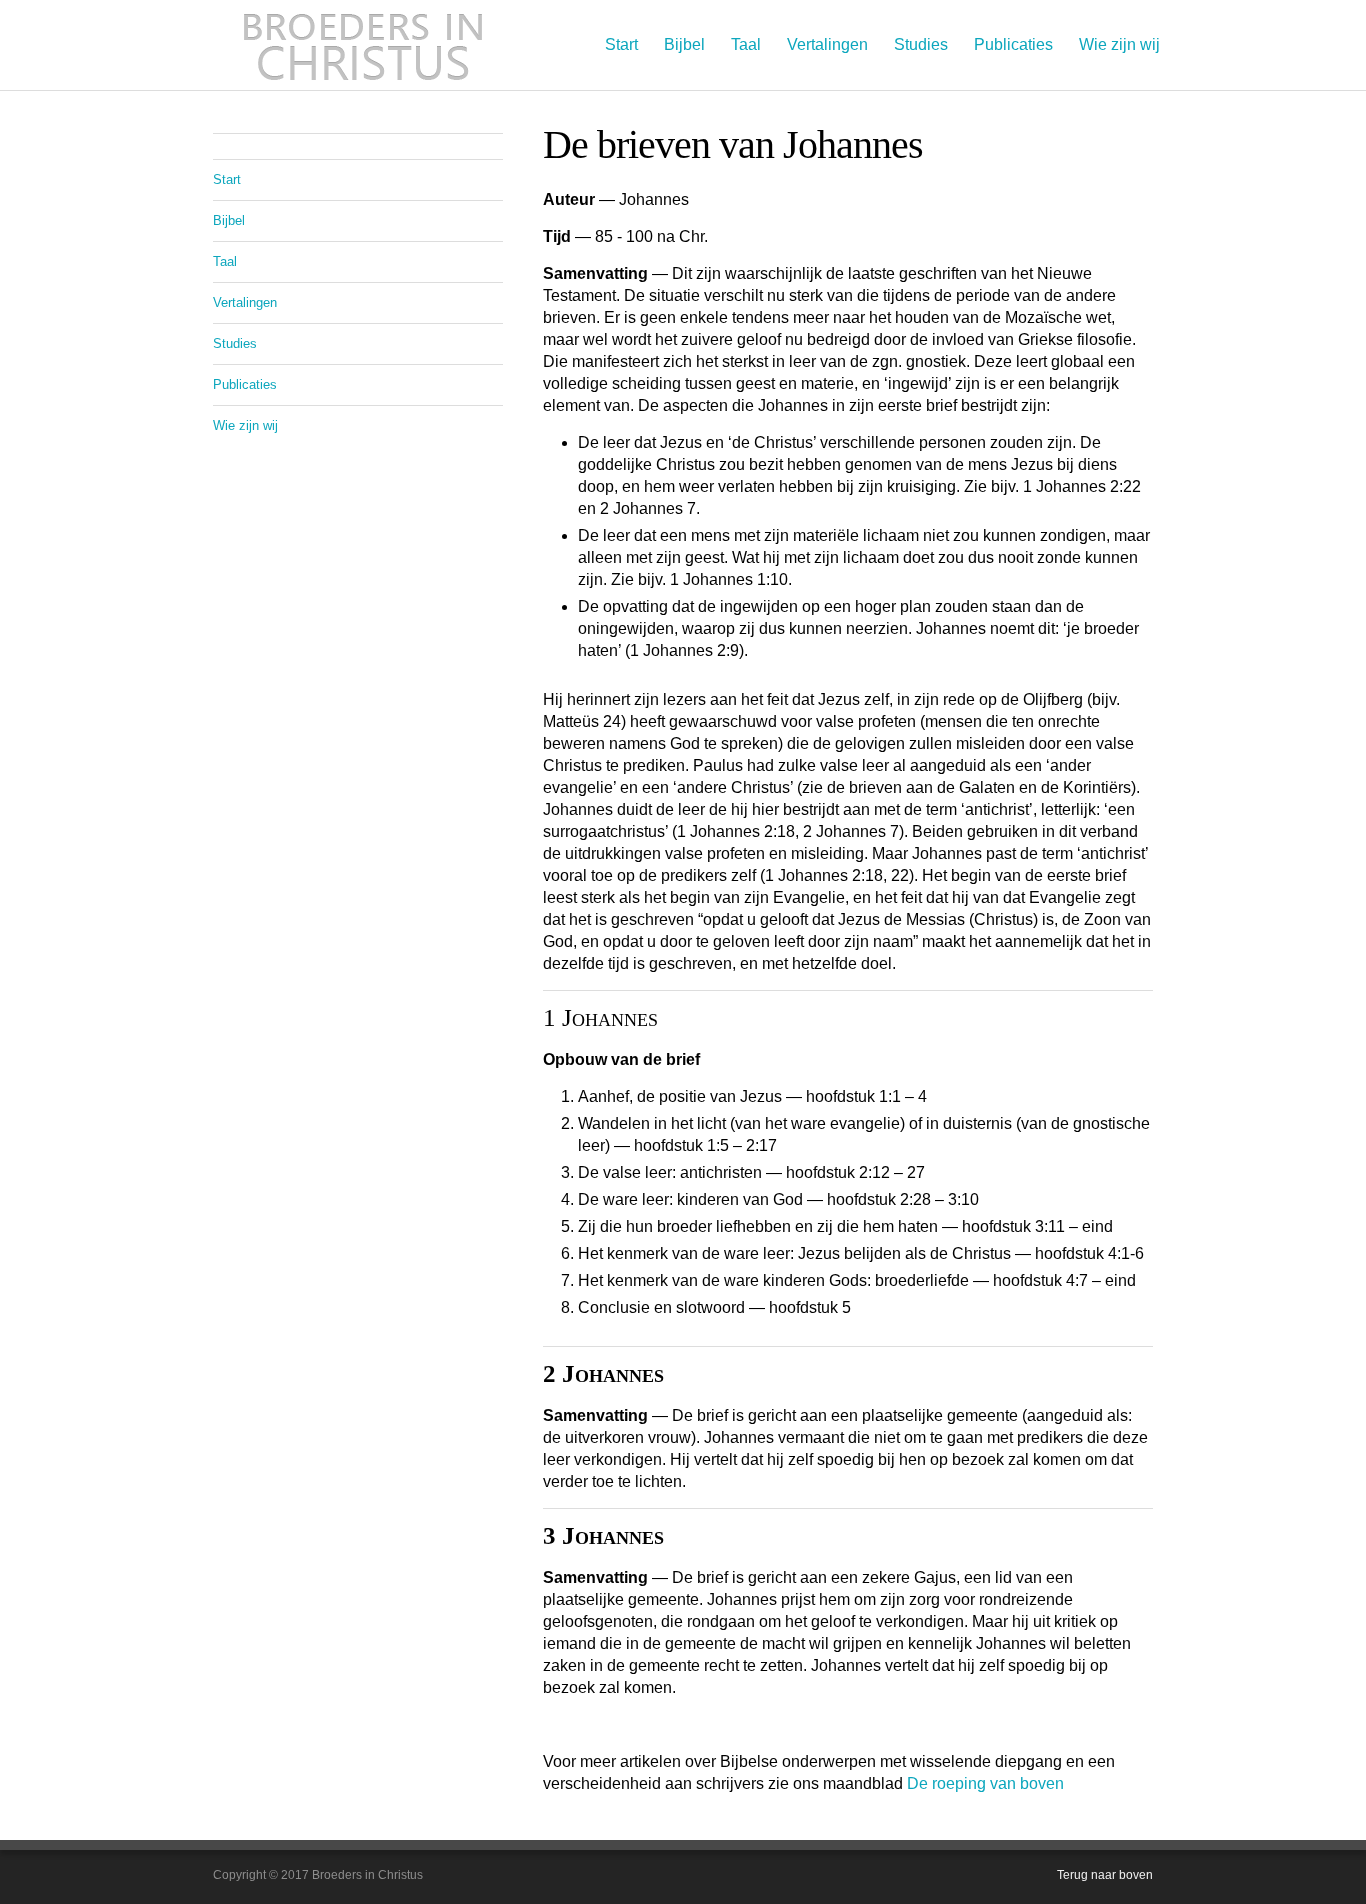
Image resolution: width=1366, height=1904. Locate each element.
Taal (746, 44)
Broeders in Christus (363, 45)
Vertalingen (827, 44)
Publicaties (1013, 44)
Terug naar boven (1105, 1875)
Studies (921, 44)
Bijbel (684, 44)
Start (621, 44)
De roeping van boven (985, 1783)
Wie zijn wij (1119, 44)
